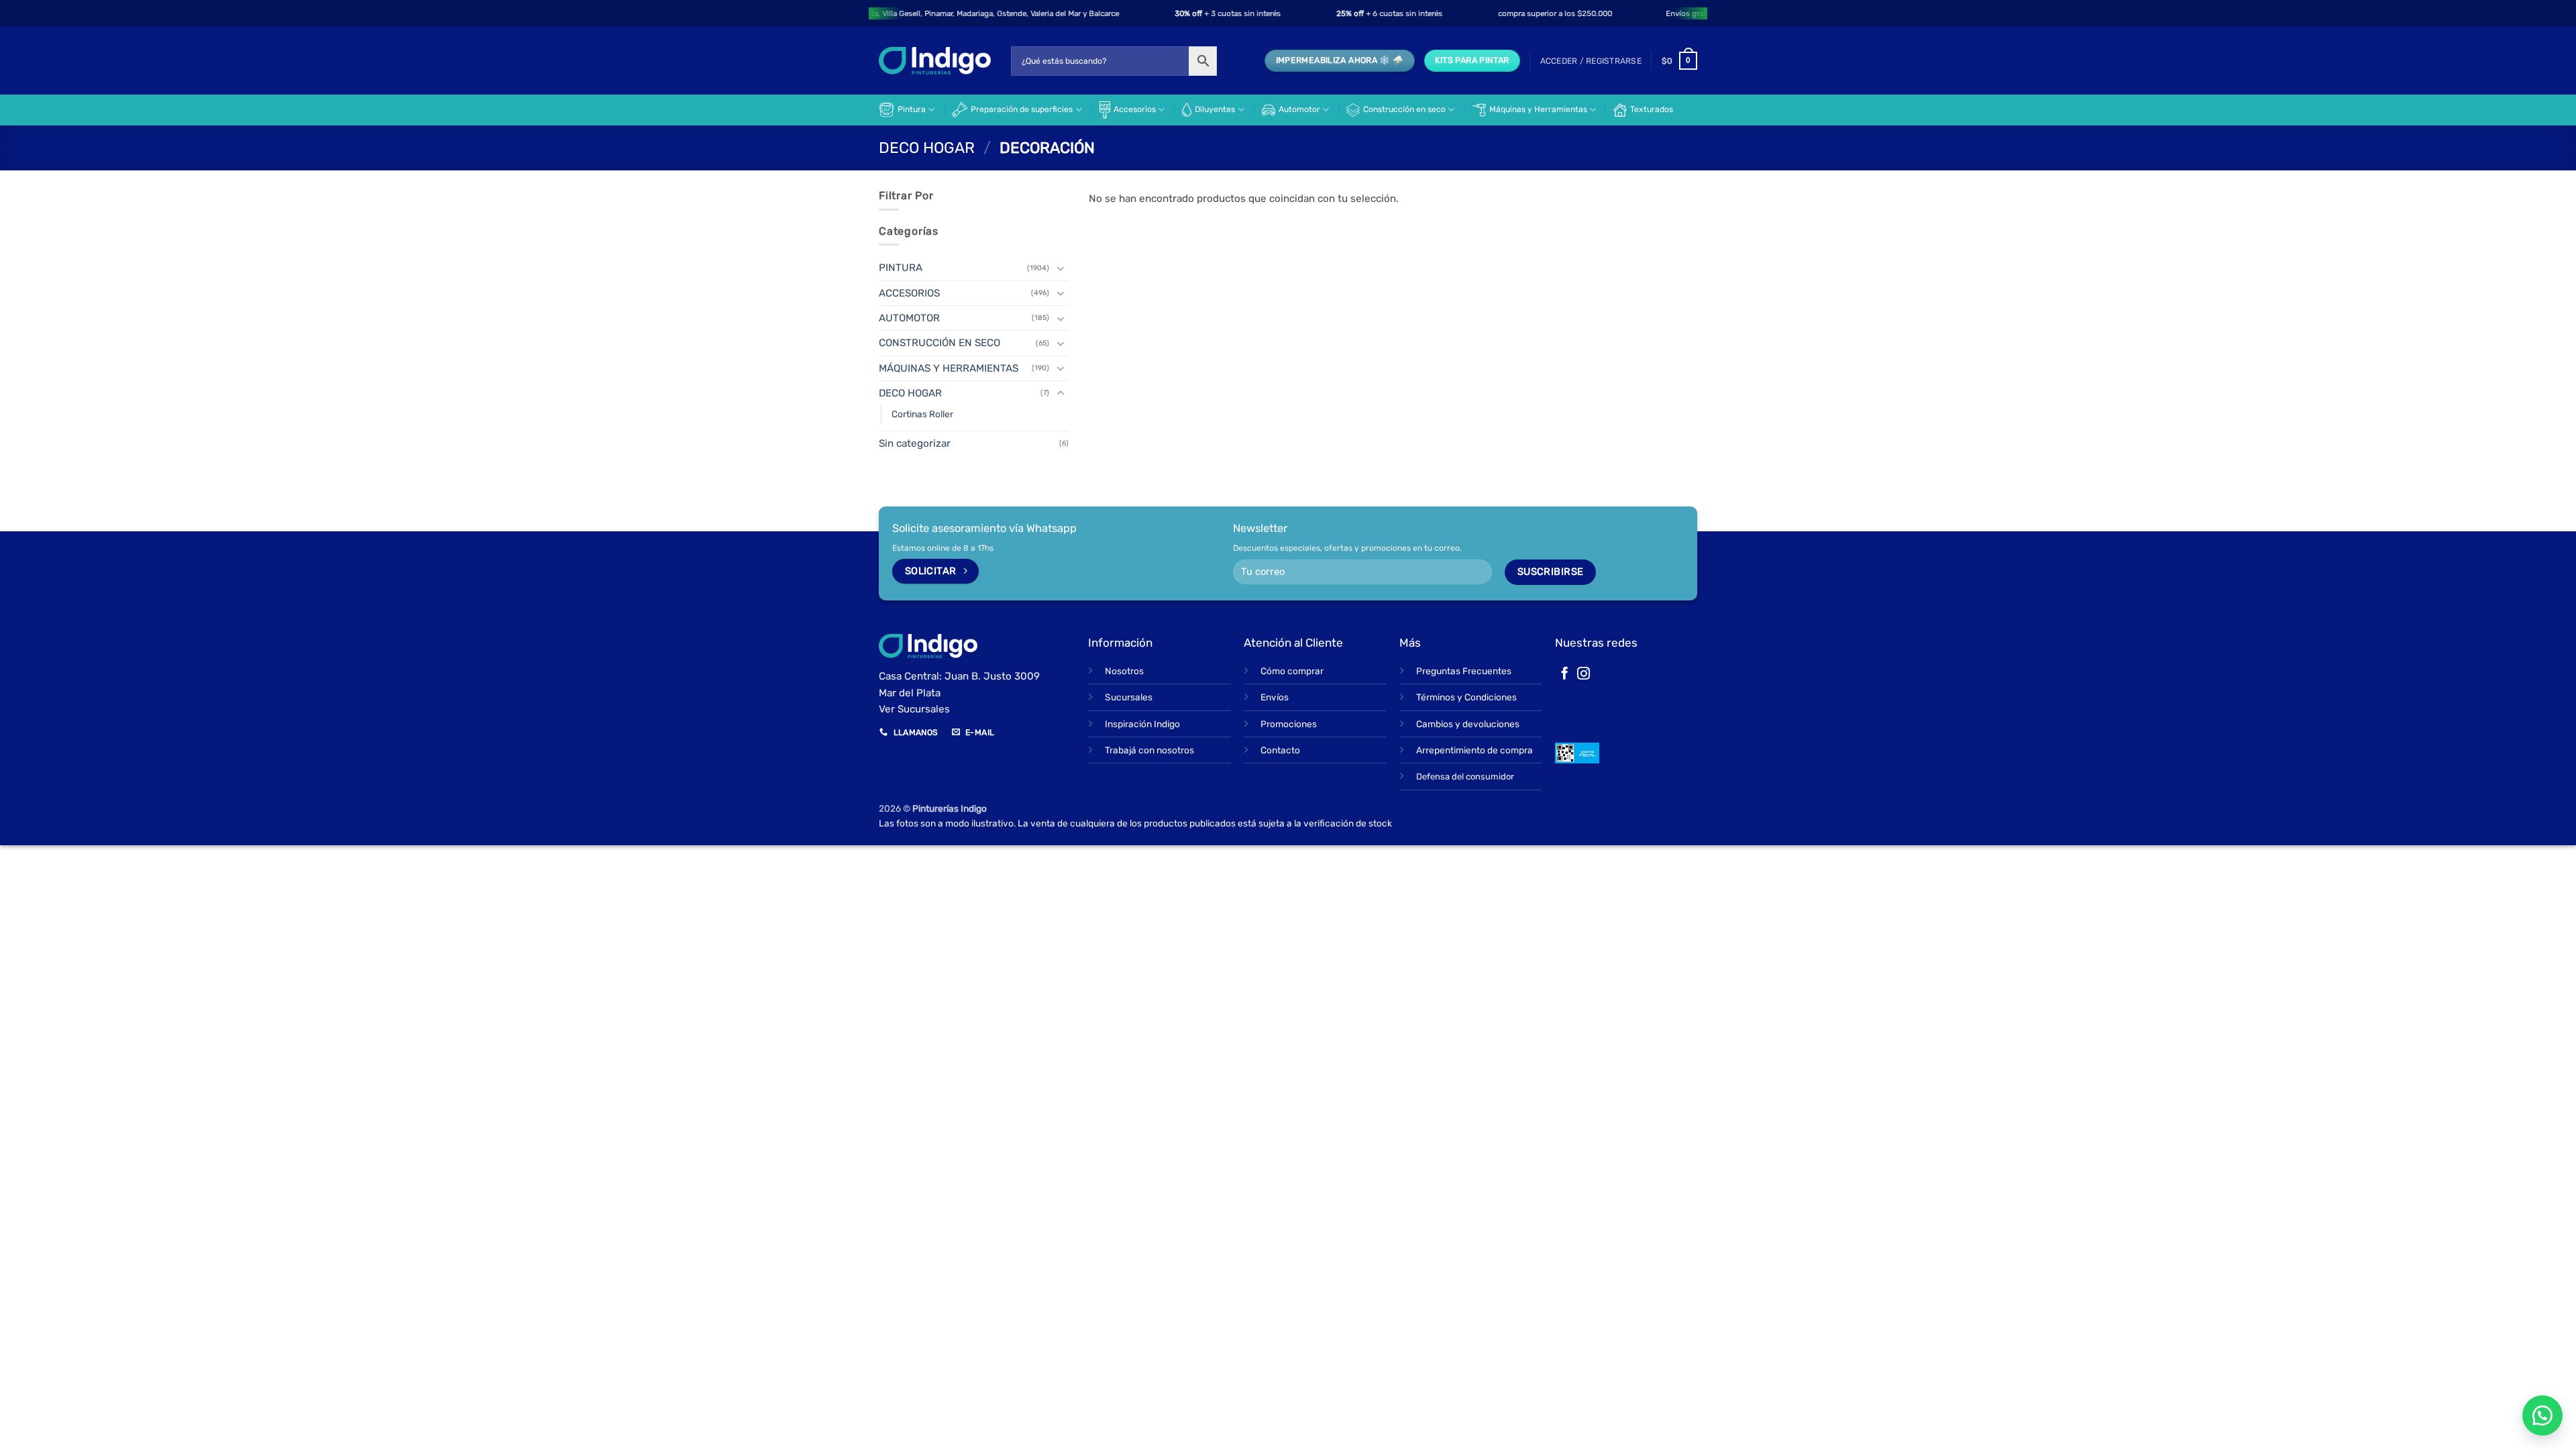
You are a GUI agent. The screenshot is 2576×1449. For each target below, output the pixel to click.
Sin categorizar (915, 443)
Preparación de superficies (1022, 109)
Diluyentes (1215, 109)
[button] (1591, 61)
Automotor (1299, 109)
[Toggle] (1061, 268)
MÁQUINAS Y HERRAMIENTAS (949, 368)
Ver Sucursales (914, 709)
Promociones (1289, 724)
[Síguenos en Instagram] (1584, 675)
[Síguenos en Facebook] (1565, 675)
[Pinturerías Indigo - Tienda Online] (935, 61)
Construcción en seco (1404, 109)
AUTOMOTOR (909, 318)
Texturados (1652, 109)
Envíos (1275, 697)
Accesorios (1135, 109)
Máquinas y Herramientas (1538, 109)
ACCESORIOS (909, 293)
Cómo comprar (1292, 671)
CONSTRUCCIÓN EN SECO (940, 343)
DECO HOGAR (927, 148)
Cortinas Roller (922, 414)
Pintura (912, 109)
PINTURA (901, 268)
